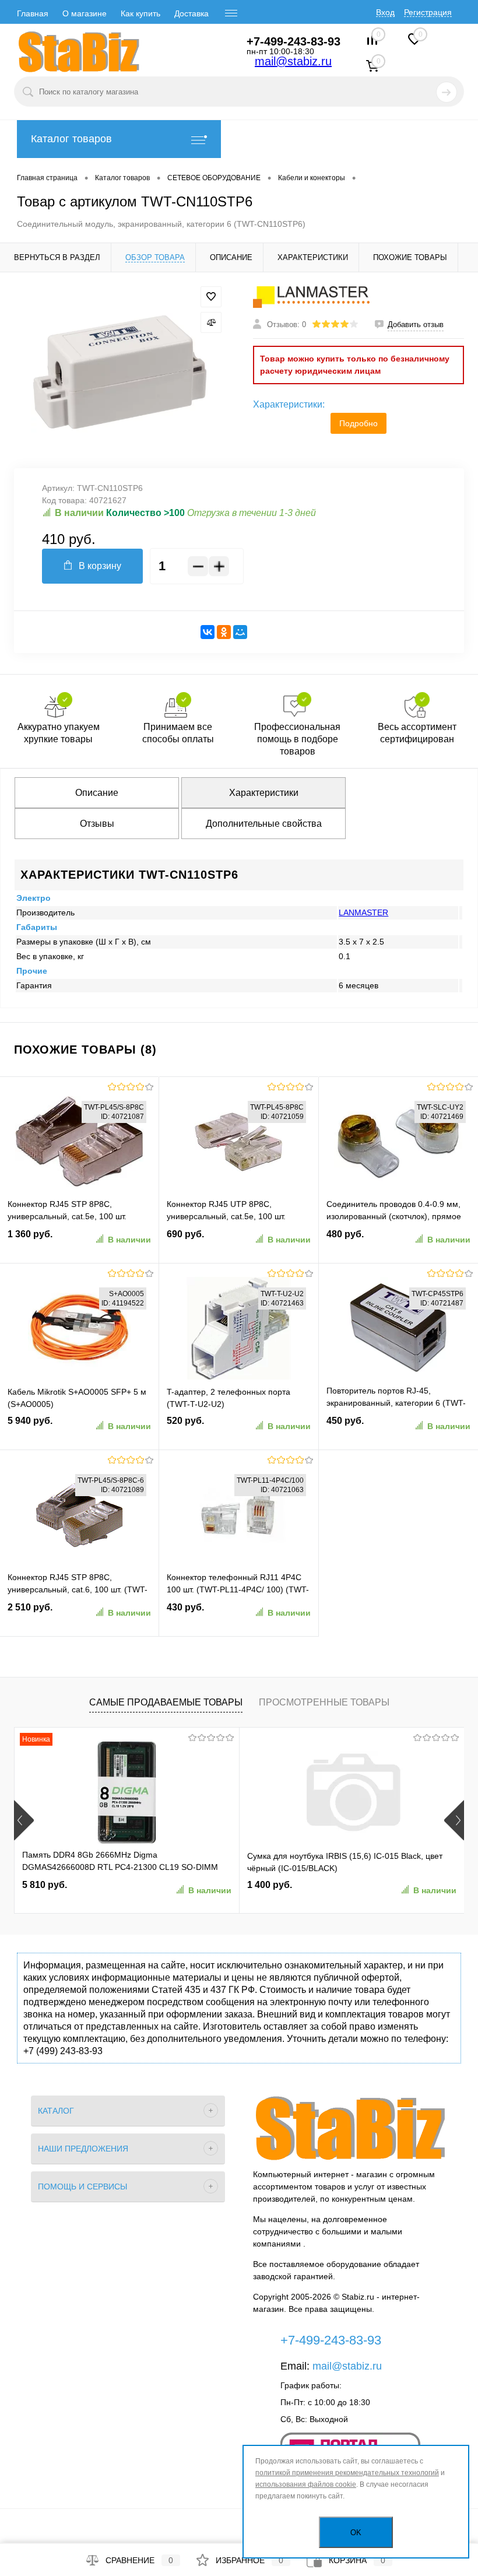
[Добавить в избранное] (211, 297)
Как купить (140, 13)
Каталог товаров (71, 139)
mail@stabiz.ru (293, 61)
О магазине (85, 13)
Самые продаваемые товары (166, 1702)
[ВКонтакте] (208, 632)
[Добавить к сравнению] (211, 322)
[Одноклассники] (224, 632)
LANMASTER (363, 913)
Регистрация (428, 12)
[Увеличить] (119, 370)
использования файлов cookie (306, 2484)
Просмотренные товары (324, 1702)
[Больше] (219, 566)
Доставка (191, 13)
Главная (33, 13)
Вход (385, 12)
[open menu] (231, 13)
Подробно (358, 423)
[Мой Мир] (240, 632)
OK (356, 2533)
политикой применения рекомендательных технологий (347, 2473)
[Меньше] (198, 566)
